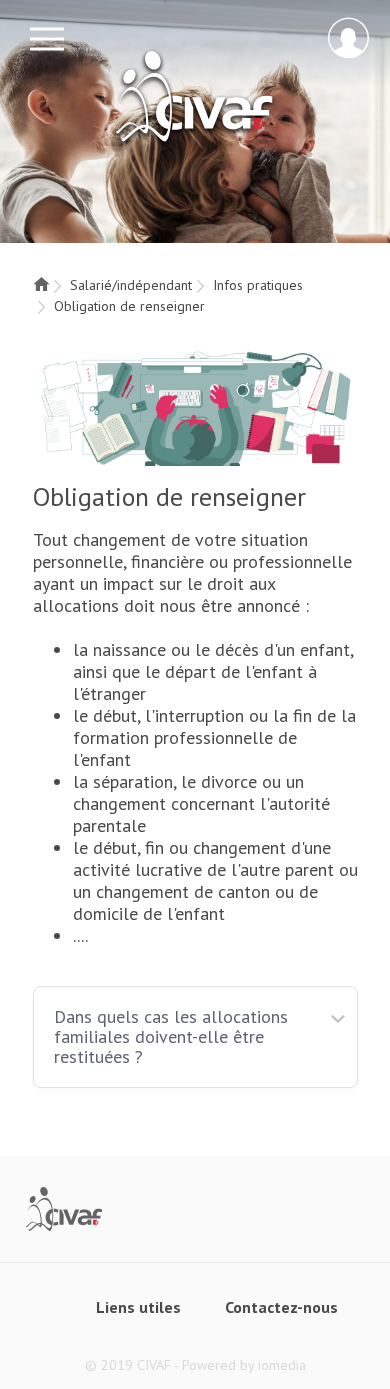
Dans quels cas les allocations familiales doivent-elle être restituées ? (171, 1036)
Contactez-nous (281, 1307)
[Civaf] (64, 1207)
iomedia (282, 1365)
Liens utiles (138, 1307)
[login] (348, 38)
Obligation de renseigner (129, 306)
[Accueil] (41, 285)
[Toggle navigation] (47, 39)
